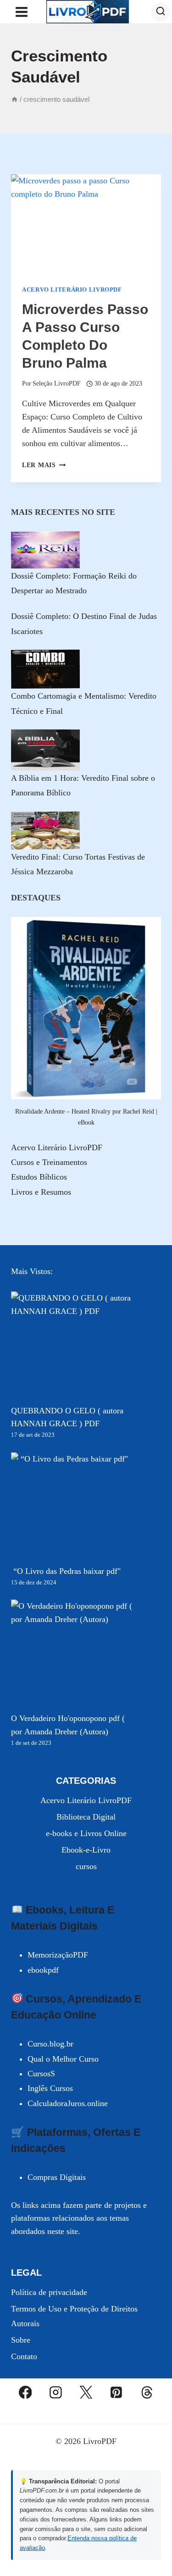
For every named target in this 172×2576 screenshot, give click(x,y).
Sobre (21, 2340)
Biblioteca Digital (86, 1817)
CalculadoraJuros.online (68, 2103)
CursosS (41, 2074)
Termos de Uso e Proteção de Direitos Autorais (74, 2316)
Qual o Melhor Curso (63, 2059)
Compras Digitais (57, 2177)
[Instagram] (55, 2392)
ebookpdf (43, 1970)
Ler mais (44, 465)
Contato (24, 2356)
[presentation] (86, 224)
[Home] (14, 99)
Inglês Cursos (50, 2088)
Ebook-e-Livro (86, 1850)
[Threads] (147, 2392)
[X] (86, 2392)
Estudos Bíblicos (39, 1177)
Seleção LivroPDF (57, 383)
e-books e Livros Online (86, 1833)
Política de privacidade (49, 2292)
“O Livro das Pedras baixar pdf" (66, 1571)
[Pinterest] (117, 2392)
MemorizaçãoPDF (58, 1955)
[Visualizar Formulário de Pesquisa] (161, 12)
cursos (86, 1866)
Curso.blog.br (50, 2044)
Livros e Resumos (41, 1192)
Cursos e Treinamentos (49, 1162)
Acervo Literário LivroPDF (72, 290)
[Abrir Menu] (22, 12)
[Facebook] (25, 2392)
